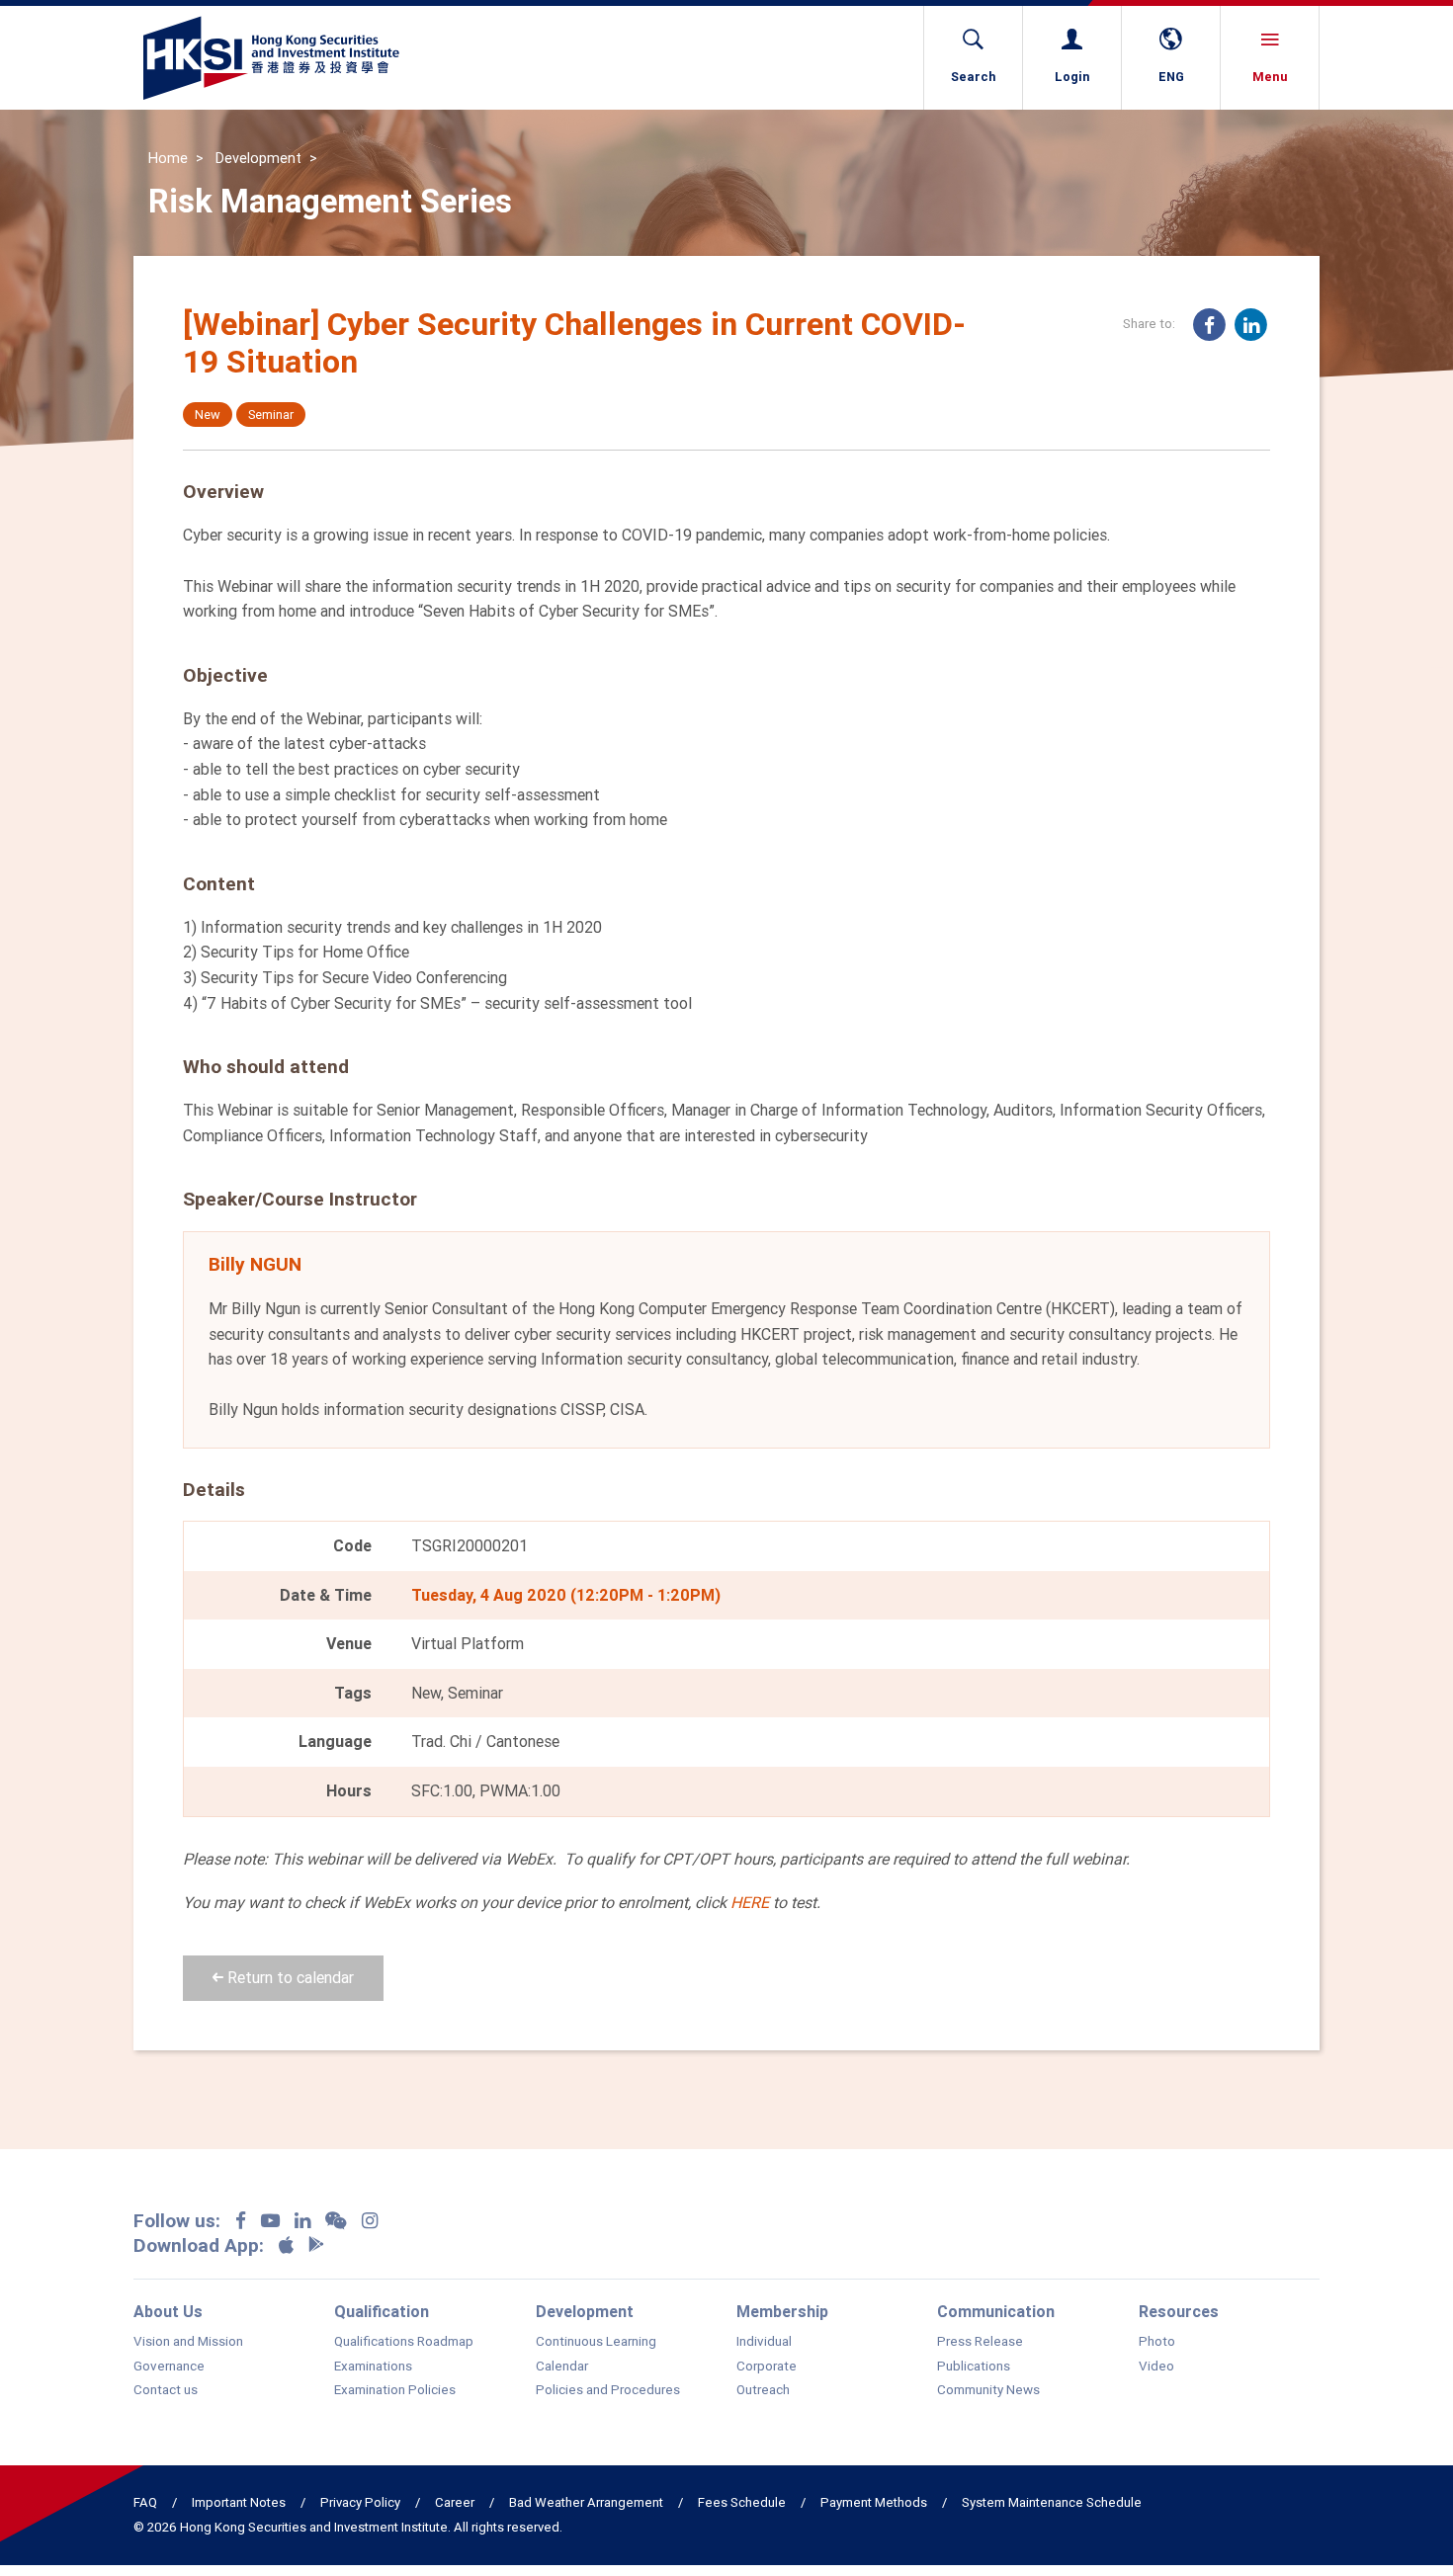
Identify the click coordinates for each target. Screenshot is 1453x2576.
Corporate (767, 2367)
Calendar (562, 2367)
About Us (168, 2311)
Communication (996, 2311)
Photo (1157, 2342)
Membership (782, 2311)
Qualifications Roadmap (404, 2342)
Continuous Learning (596, 2342)
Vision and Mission (188, 2342)
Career (455, 2502)
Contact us (166, 2390)
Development (258, 158)
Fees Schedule (742, 2502)
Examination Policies (395, 2390)
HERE (750, 1902)
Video (1156, 2367)
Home (168, 158)
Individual (764, 2342)
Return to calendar (289, 1977)
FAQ (145, 2502)
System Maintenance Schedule (1052, 2502)
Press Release (980, 2342)
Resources (1179, 2311)
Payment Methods (874, 2502)
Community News (988, 2390)
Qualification (382, 2311)
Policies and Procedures (608, 2390)
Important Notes (239, 2502)
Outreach (763, 2390)
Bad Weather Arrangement (586, 2502)
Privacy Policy (360, 2502)
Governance (169, 2367)
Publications (974, 2367)
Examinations (373, 2367)
